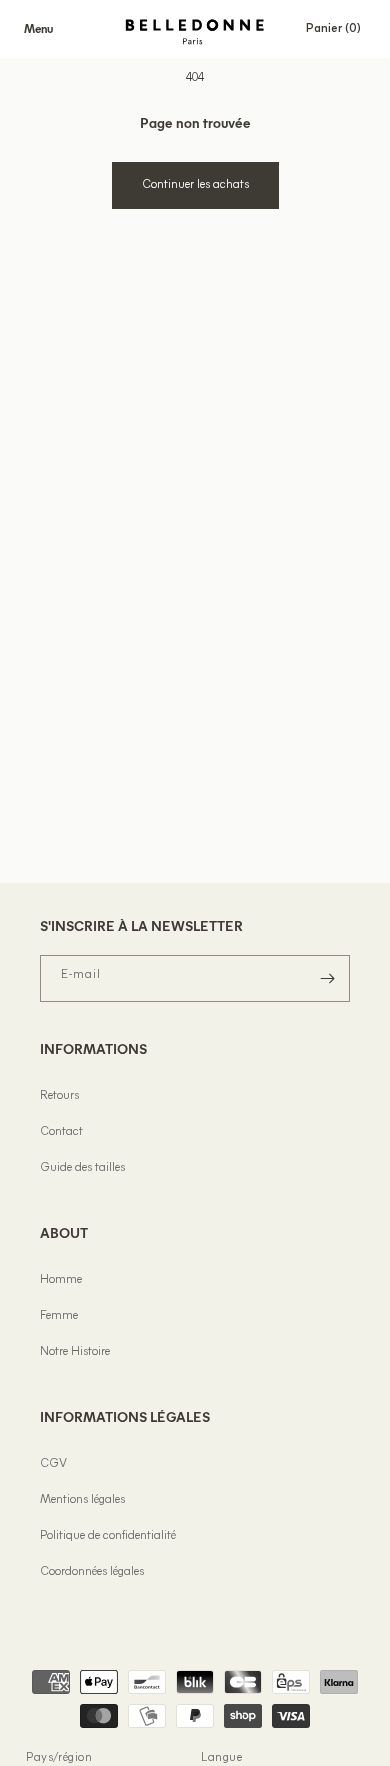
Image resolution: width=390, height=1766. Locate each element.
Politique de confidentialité (108, 1536)
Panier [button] (340, 28)
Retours (59, 1096)
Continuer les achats (195, 185)
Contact (61, 1132)
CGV (53, 1464)
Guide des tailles (82, 1168)
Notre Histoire (75, 1352)
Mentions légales (82, 1500)
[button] (38, 29)
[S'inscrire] (327, 978)
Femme (59, 1316)
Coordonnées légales (92, 1572)
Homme (61, 1280)
